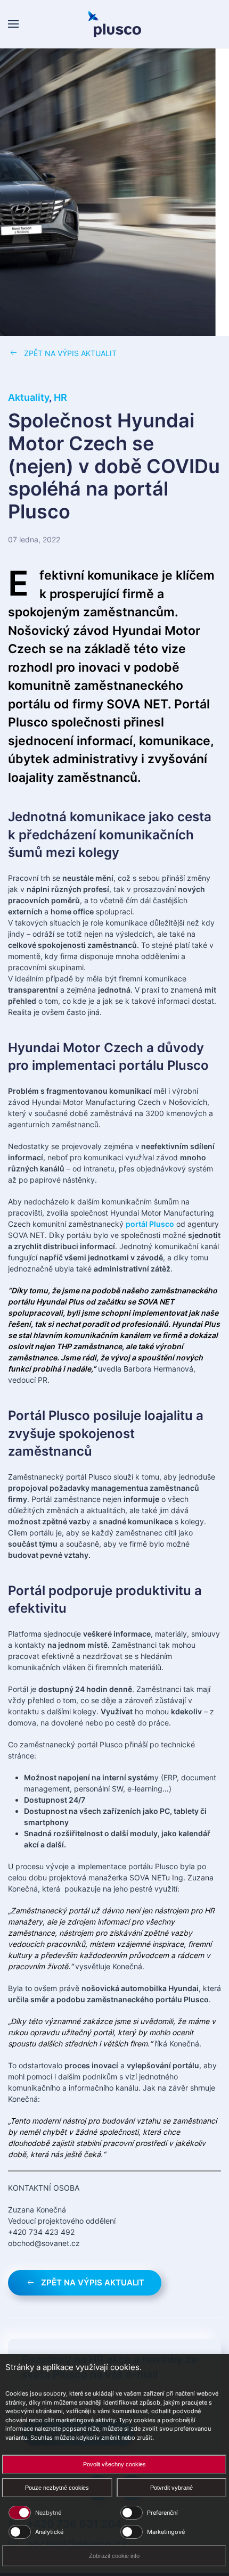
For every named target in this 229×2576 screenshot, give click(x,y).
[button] (13, 24)
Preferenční (162, 2513)
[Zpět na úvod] (114, 24)
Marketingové (166, 2532)
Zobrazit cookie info (114, 2556)
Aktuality (28, 397)
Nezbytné (48, 2513)
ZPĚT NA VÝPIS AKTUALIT (70, 353)
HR (60, 397)
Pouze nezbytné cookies (57, 2488)
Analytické (49, 2532)
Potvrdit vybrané (171, 2488)
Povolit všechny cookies (114, 2464)
